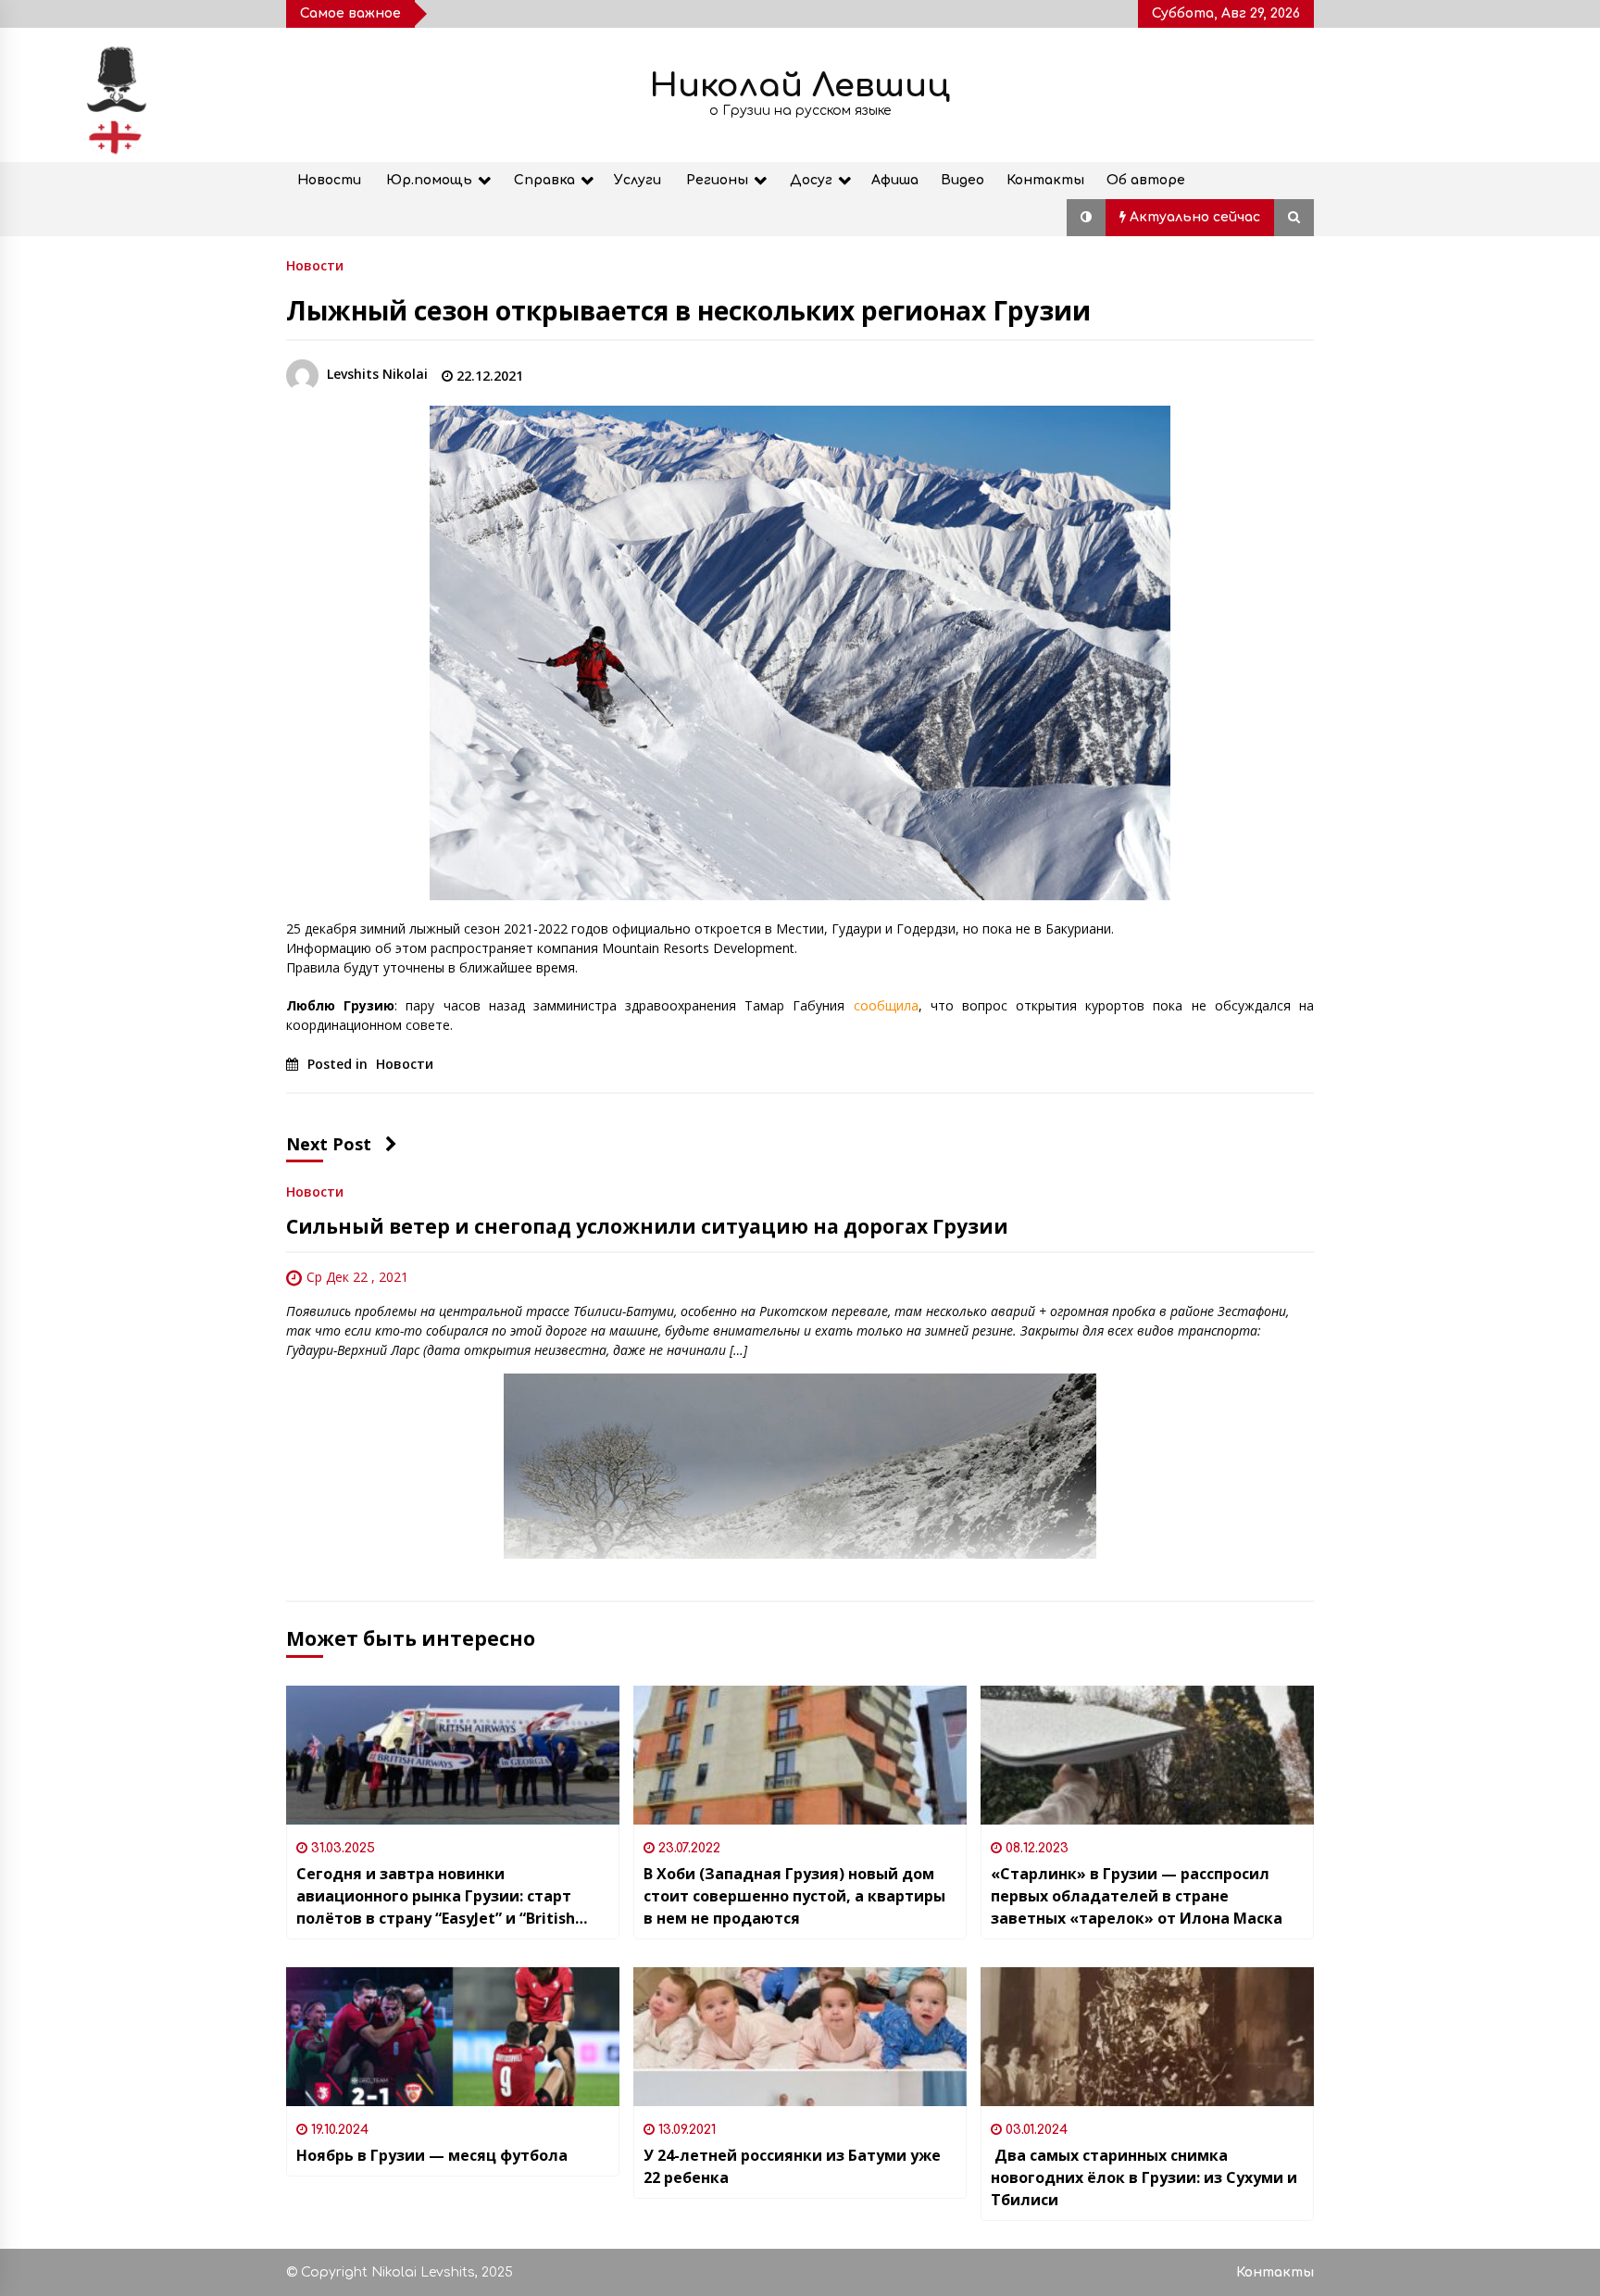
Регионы (717, 180)
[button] (1086, 218)
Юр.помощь (429, 180)
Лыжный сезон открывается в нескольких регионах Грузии (688, 310)
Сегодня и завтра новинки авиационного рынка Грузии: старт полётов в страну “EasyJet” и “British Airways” (436, 1896)
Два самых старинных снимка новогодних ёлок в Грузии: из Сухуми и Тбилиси (1144, 2177)
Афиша (895, 180)
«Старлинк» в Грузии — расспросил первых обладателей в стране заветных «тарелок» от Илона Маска (1137, 1896)
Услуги (637, 180)
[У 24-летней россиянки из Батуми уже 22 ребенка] (800, 2037)
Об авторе (1146, 180)
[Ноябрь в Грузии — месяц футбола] (453, 2037)
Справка (544, 180)
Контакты (1045, 180)
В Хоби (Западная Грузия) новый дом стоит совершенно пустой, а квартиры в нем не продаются (794, 1896)
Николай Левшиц (800, 86)
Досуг (811, 180)
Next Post (329, 1144)
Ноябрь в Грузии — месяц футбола (432, 2155)
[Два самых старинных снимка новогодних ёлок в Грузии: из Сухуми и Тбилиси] (1147, 2037)
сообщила (886, 1005)
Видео (962, 180)
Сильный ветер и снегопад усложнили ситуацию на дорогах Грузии (647, 1226)
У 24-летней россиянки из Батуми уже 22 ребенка (792, 2166)
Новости (329, 180)
